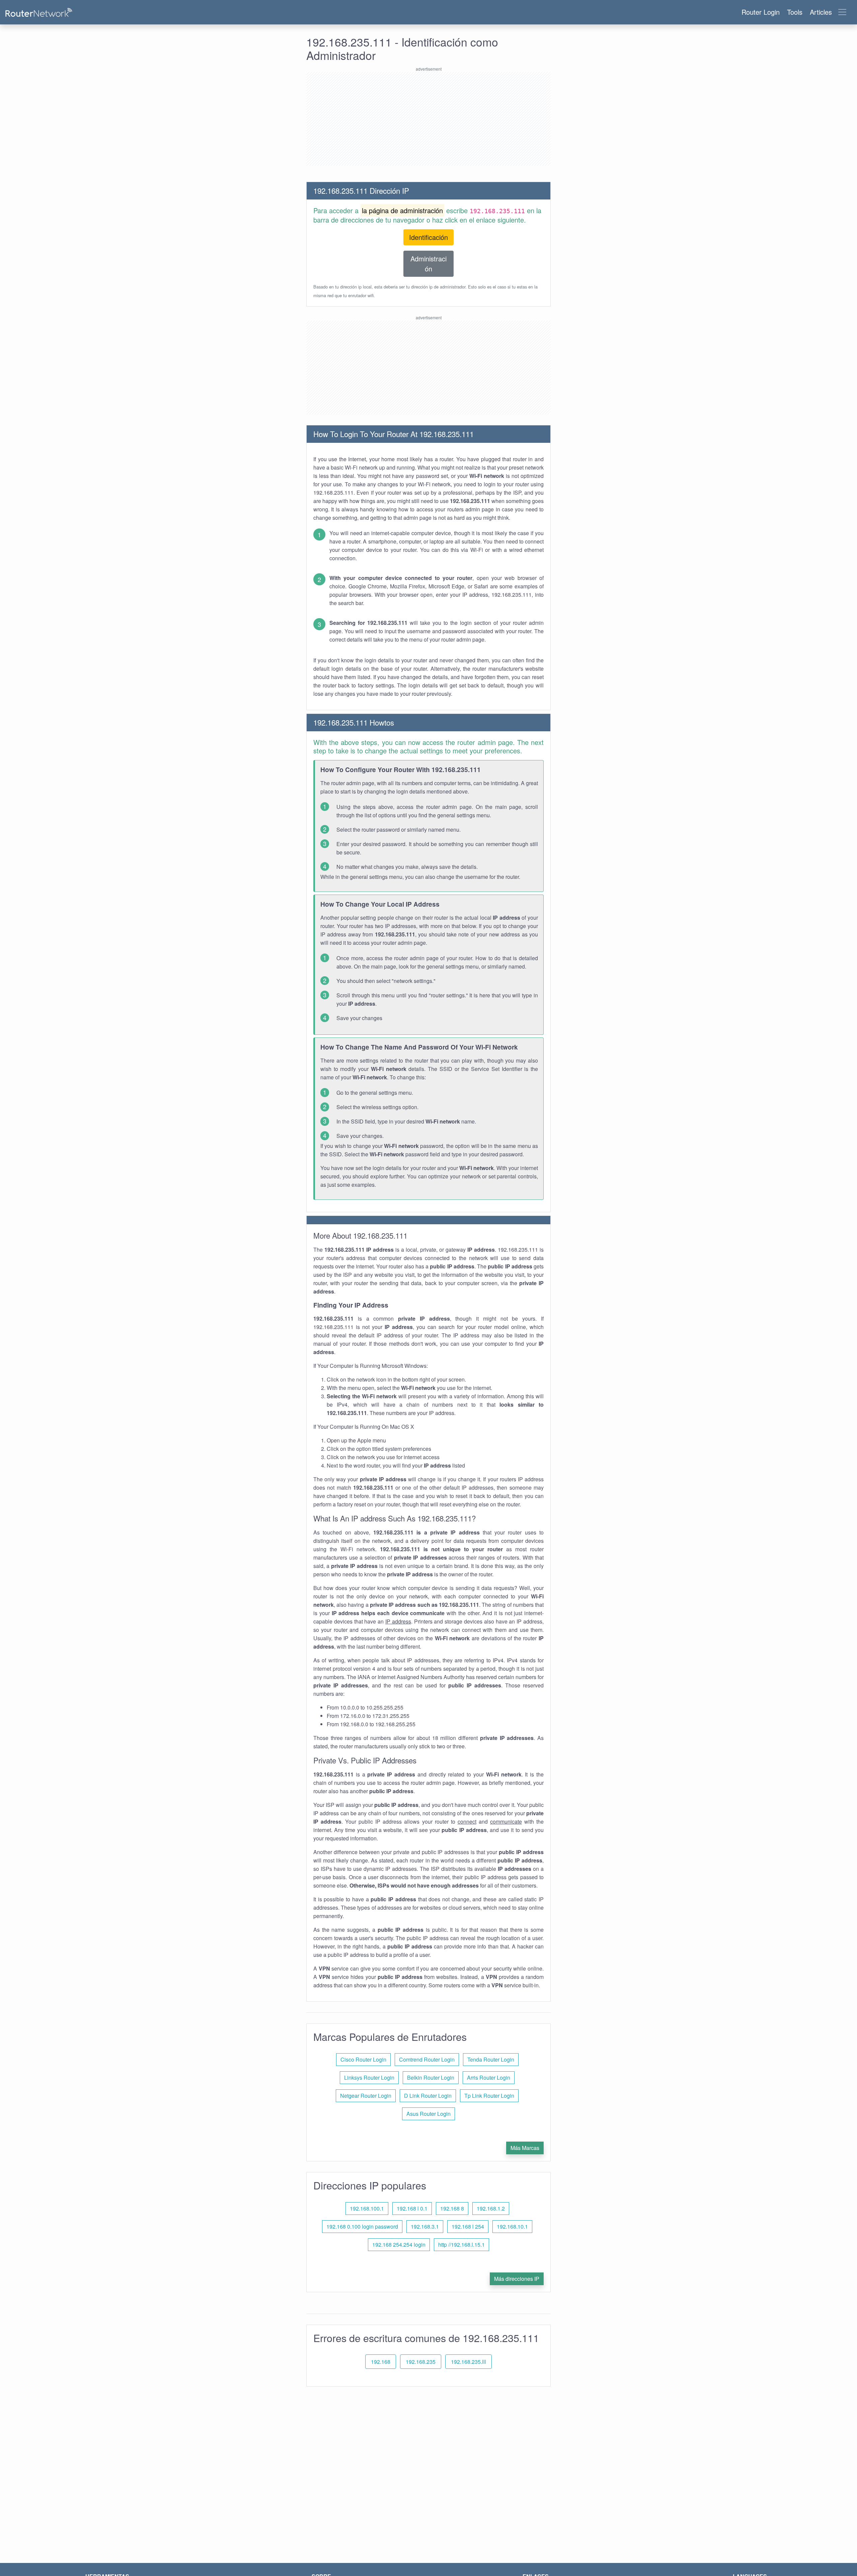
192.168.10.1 (512, 2226)
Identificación (428, 237)
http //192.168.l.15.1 (461, 2245)
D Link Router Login (428, 2096)
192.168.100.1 (367, 2208)
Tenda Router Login (491, 2059)
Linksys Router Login (369, 2078)
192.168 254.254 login (399, 2245)
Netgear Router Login (366, 2096)
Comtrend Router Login (427, 2059)
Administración (428, 264)
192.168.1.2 (491, 2208)
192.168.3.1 (425, 2226)
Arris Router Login (489, 2078)
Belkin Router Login (431, 2078)
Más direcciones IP (517, 2279)
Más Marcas (525, 2148)
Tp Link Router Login (489, 2096)
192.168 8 (452, 2208)
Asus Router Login (428, 2114)
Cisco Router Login (363, 2059)
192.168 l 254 (468, 2226)
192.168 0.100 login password (362, 2226)
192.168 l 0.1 (412, 2208)
